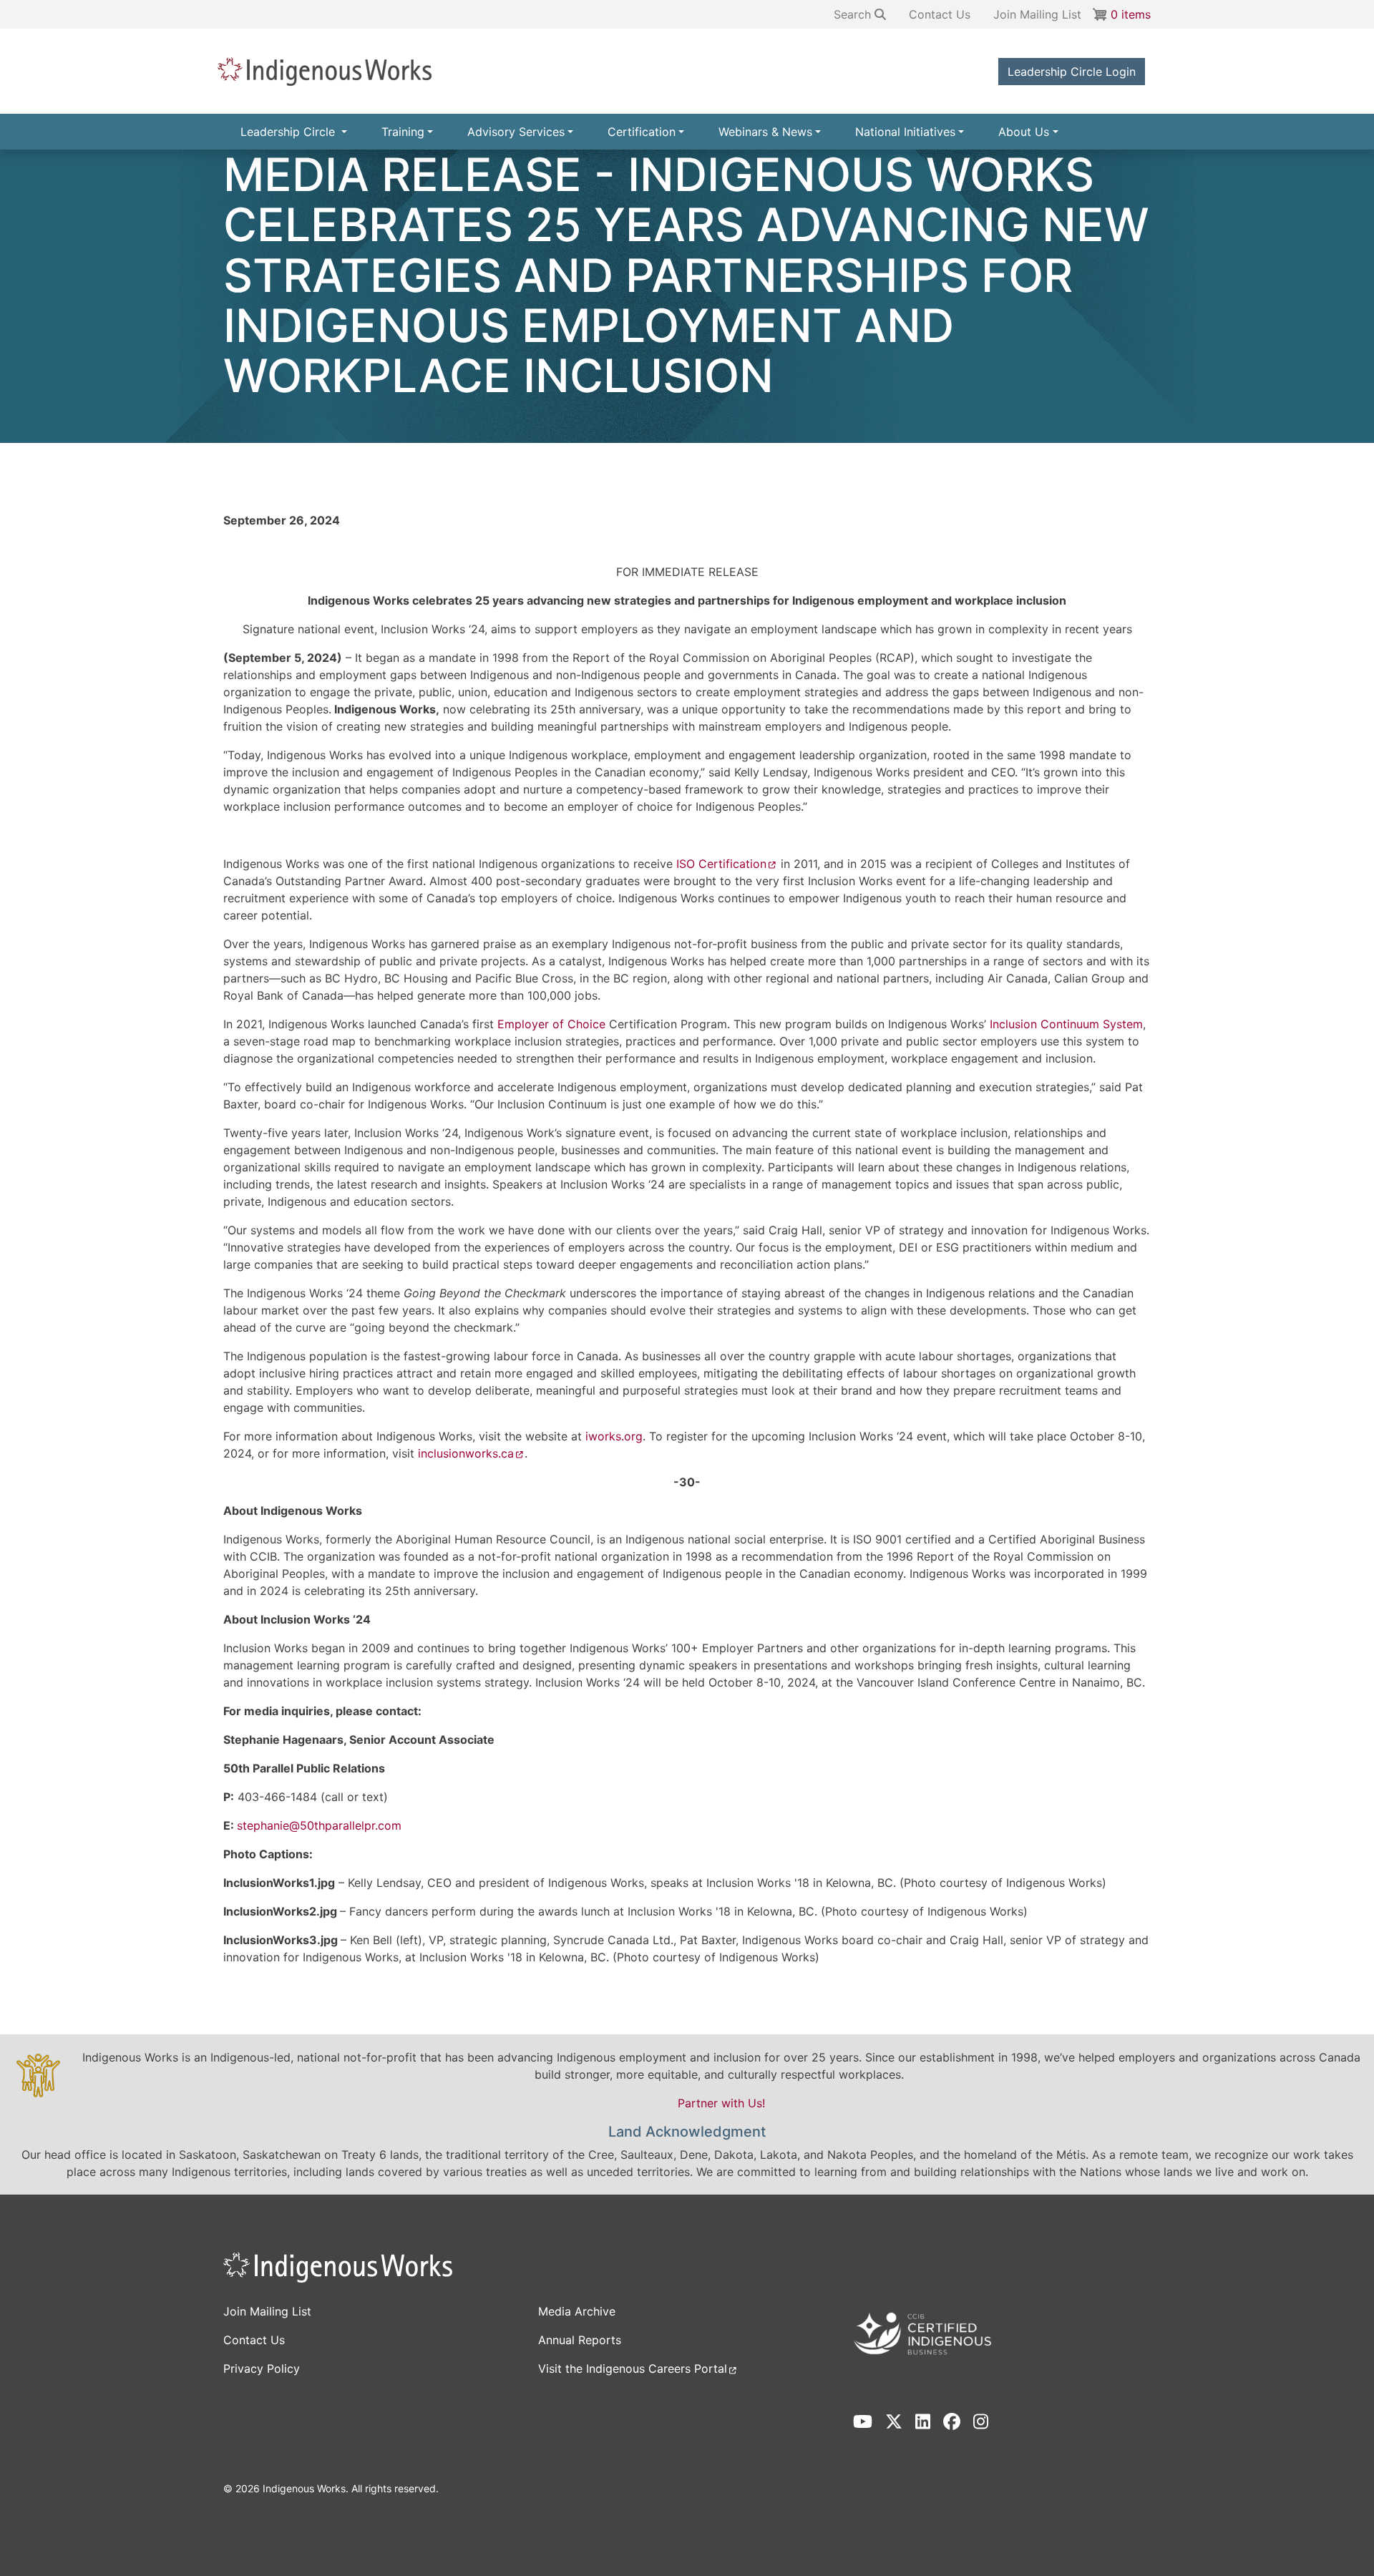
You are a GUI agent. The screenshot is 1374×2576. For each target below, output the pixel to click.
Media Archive (577, 2311)
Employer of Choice (551, 1024)
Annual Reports (580, 2340)
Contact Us (940, 14)
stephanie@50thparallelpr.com (319, 1825)
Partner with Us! (721, 2103)
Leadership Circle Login (1072, 72)
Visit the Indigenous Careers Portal (633, 2368)
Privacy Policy (262, 2368)
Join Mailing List (1037, 14)
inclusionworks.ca (466, 1453)
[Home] (332, 71)
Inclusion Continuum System (1066, 1024)
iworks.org (614, 1436)
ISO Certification (721, 864)
